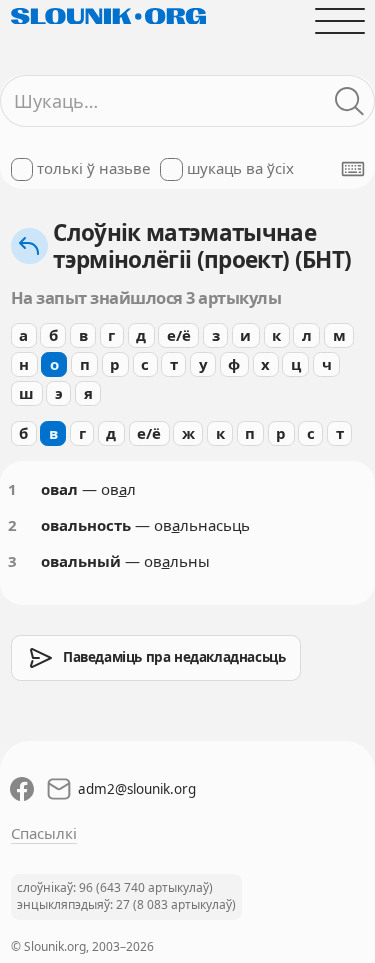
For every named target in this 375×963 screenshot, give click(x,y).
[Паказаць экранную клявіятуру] (353, 169)
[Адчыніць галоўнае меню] (339, 20)
